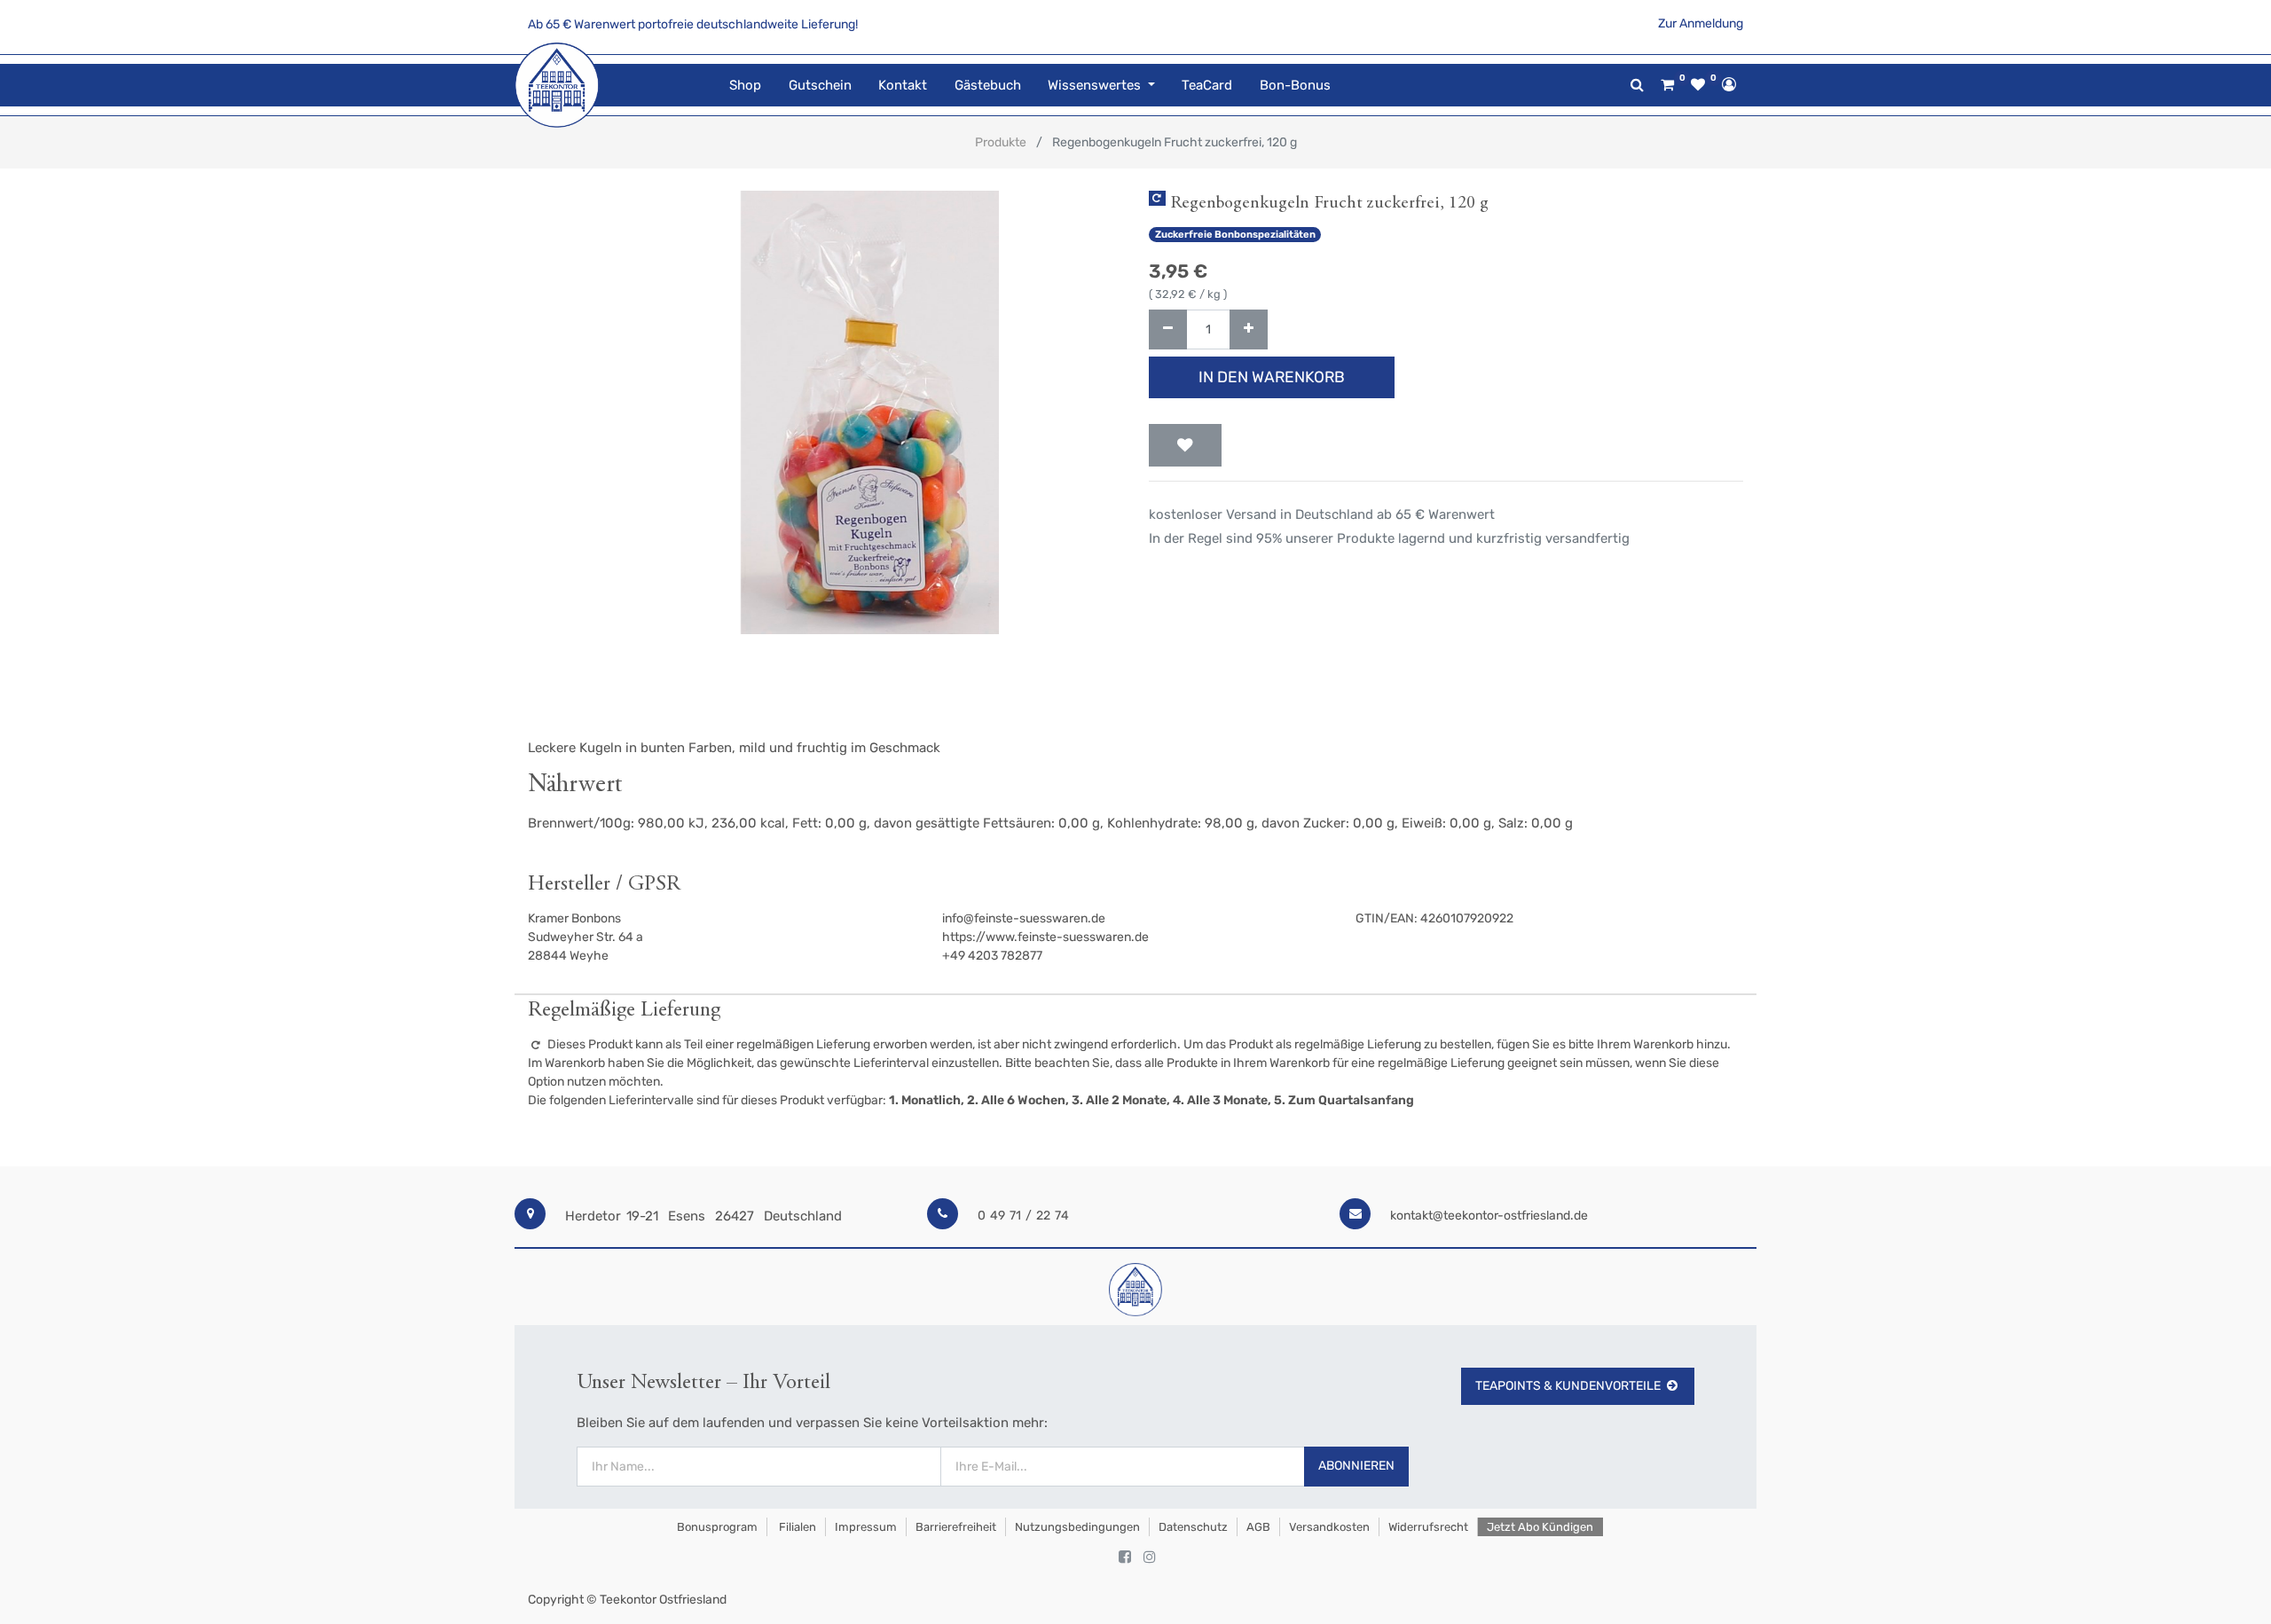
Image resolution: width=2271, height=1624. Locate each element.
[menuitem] (745, 86)
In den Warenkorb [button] (1272, 377)
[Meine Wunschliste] (1698, 85)
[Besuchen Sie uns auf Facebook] (1125, 1557)
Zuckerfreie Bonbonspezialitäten (1235, 235)
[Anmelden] (1729, 84)
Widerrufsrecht (1428, 1527)
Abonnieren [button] (1356, 1466)
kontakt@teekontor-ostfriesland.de (1489, 1216)
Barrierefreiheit (956, 1527)
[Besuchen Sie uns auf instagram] (1150, 1557)
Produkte (1001, 142)
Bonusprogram (716, 1527)
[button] (1185, 445)
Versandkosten (1329, 1527)
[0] (1667, 85)
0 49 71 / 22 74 (1023, 1216)
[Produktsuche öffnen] (1637, 85)
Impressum (866, 1527)
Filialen (796, 1527)
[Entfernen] (1168, 330)
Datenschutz (1193, 1527)
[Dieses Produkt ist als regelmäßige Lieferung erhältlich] (1157, 198)
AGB (1258, 1527)
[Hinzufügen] (1249, 330)
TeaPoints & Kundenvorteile (1568, 1386)
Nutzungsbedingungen (1077, 1527)
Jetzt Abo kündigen (1540, 1527)
